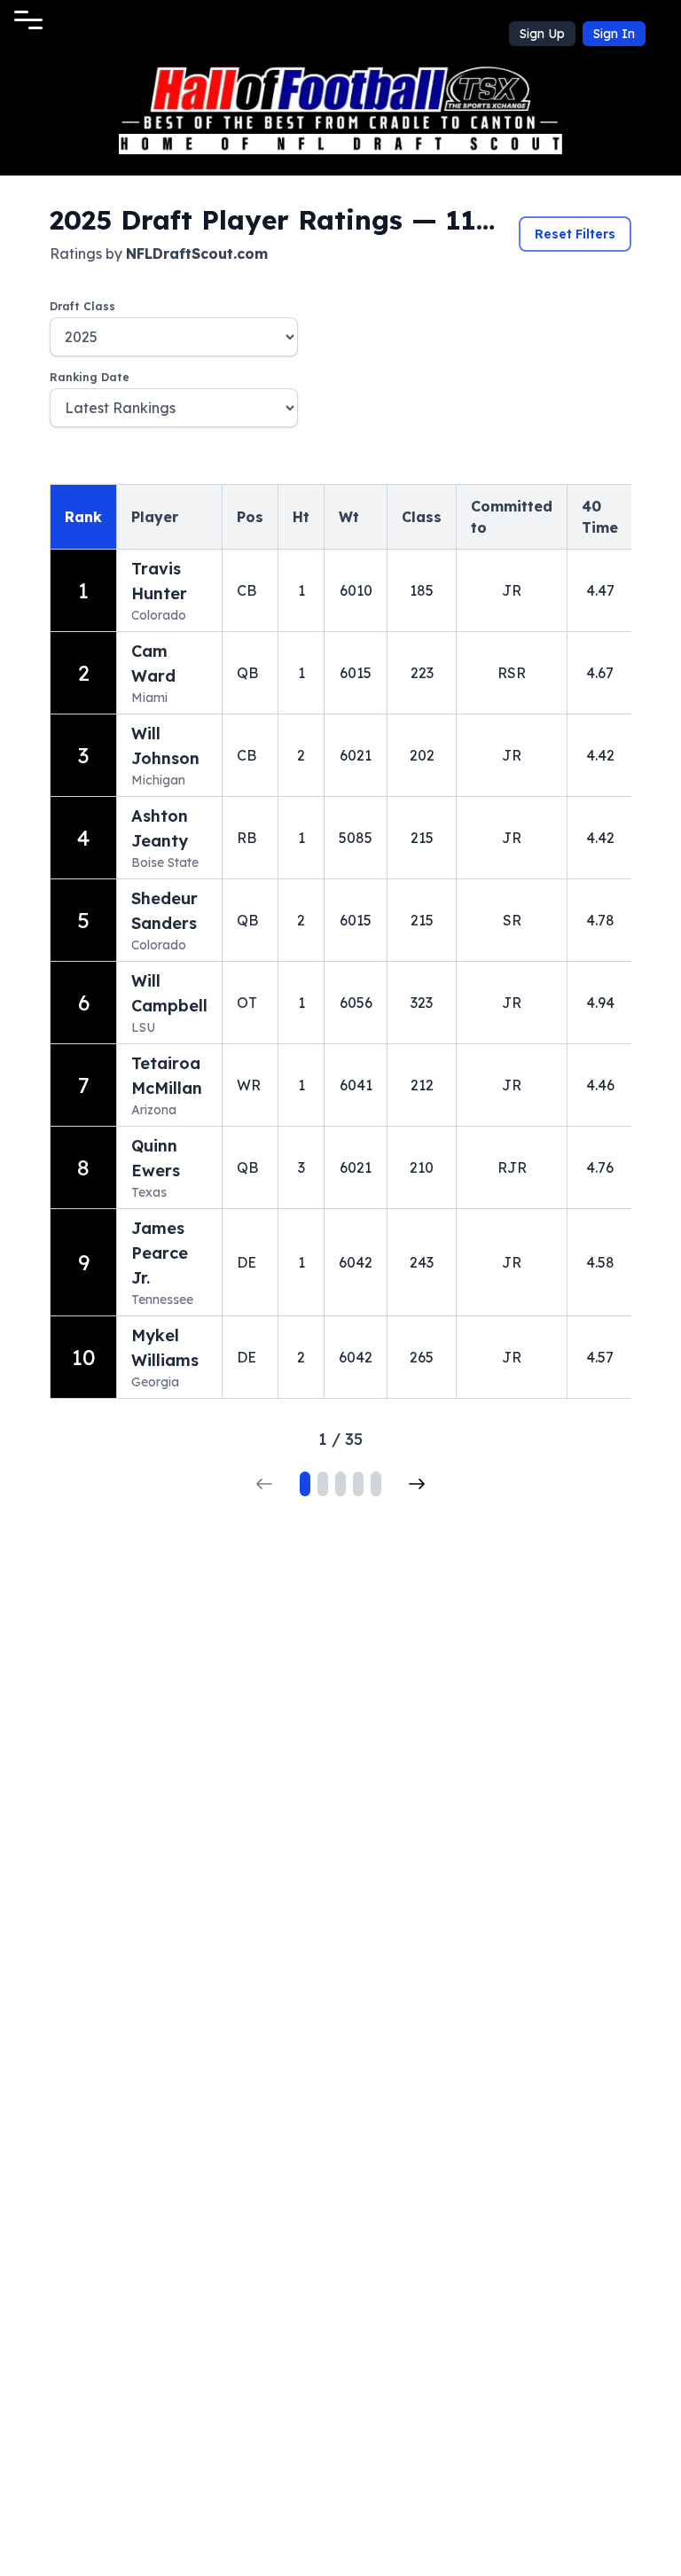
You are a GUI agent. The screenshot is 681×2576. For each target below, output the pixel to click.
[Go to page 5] (376, 1484)
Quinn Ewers (156, 1158)
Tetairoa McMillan (167, 1076)
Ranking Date (90, 377)
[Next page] (417, 1484)
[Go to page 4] (358, 1484)
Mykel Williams (165, 1348)
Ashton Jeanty (160, 828)
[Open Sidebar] (28, 20)
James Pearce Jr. (160, 1253)
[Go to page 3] (340, 1484)
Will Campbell (169, 993)
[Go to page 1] (305, 1484)
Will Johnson (165, 746)
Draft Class (82, 306)
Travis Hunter (159, 581)
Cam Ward (153, 664)
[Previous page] (264, 1484)
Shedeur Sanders (164, 911)
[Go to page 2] (323, 1484)
